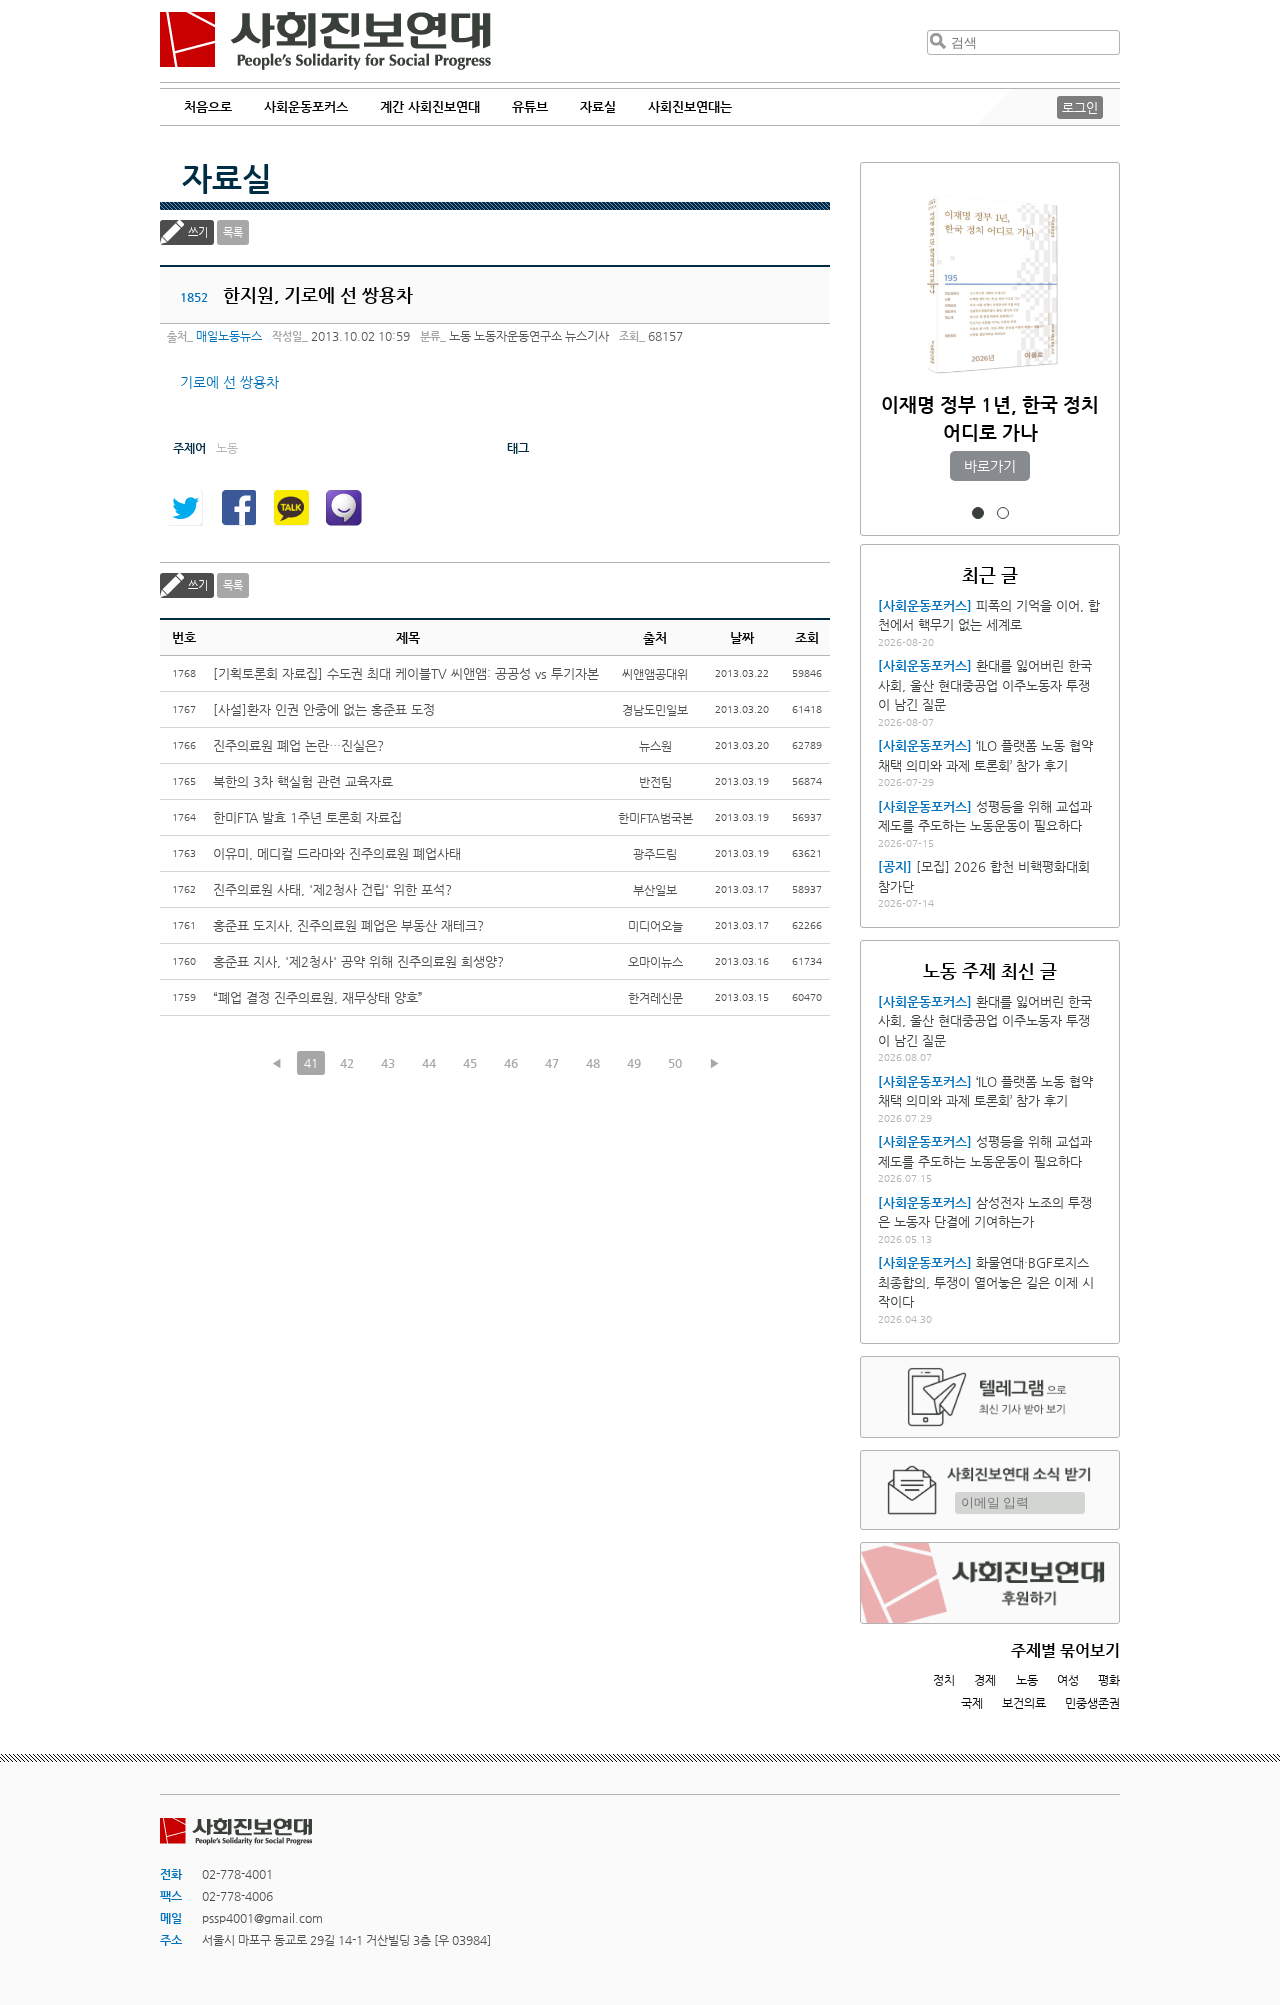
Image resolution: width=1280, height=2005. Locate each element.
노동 (1027, 1680)
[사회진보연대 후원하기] (990, 1583)
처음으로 (208, 106)
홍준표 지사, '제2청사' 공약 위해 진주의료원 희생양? (358, 961)
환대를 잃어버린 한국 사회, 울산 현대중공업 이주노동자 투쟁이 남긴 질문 (985, 685)
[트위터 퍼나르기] (185, 508)
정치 (944, 1680)
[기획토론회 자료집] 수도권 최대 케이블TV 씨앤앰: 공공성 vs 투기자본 (406, 673)
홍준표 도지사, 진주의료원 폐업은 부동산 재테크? (348, 925)
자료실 (227, 178)
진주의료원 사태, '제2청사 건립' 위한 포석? (332, 889)
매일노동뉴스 (229, 336)
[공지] (895, 866)
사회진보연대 (325, 41)
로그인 (1080, 107)
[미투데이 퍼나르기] (344, 508)
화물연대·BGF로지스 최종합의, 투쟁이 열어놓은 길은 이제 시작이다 (986, 1282)
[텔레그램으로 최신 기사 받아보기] (990, 1397)
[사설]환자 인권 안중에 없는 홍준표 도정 (324, 709)
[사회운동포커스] (925, 605)
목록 (233, 232)
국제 (972, 1703)
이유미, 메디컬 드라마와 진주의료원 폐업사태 (337, 853)
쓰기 (198, 232)
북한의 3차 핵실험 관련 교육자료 (303, 781)
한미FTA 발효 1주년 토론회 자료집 (307, 817)
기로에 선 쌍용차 (229, 382)
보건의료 (1024, 1703)
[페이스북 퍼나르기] (238, 508)
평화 (1109, 1680)
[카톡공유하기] (291, 508)
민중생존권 (1092, 1703)
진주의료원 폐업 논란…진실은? (298, 745)
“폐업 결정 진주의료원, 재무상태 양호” (318, 997)
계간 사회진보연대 (430, 106)
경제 (985, 1680)
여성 (1068, 1680)
